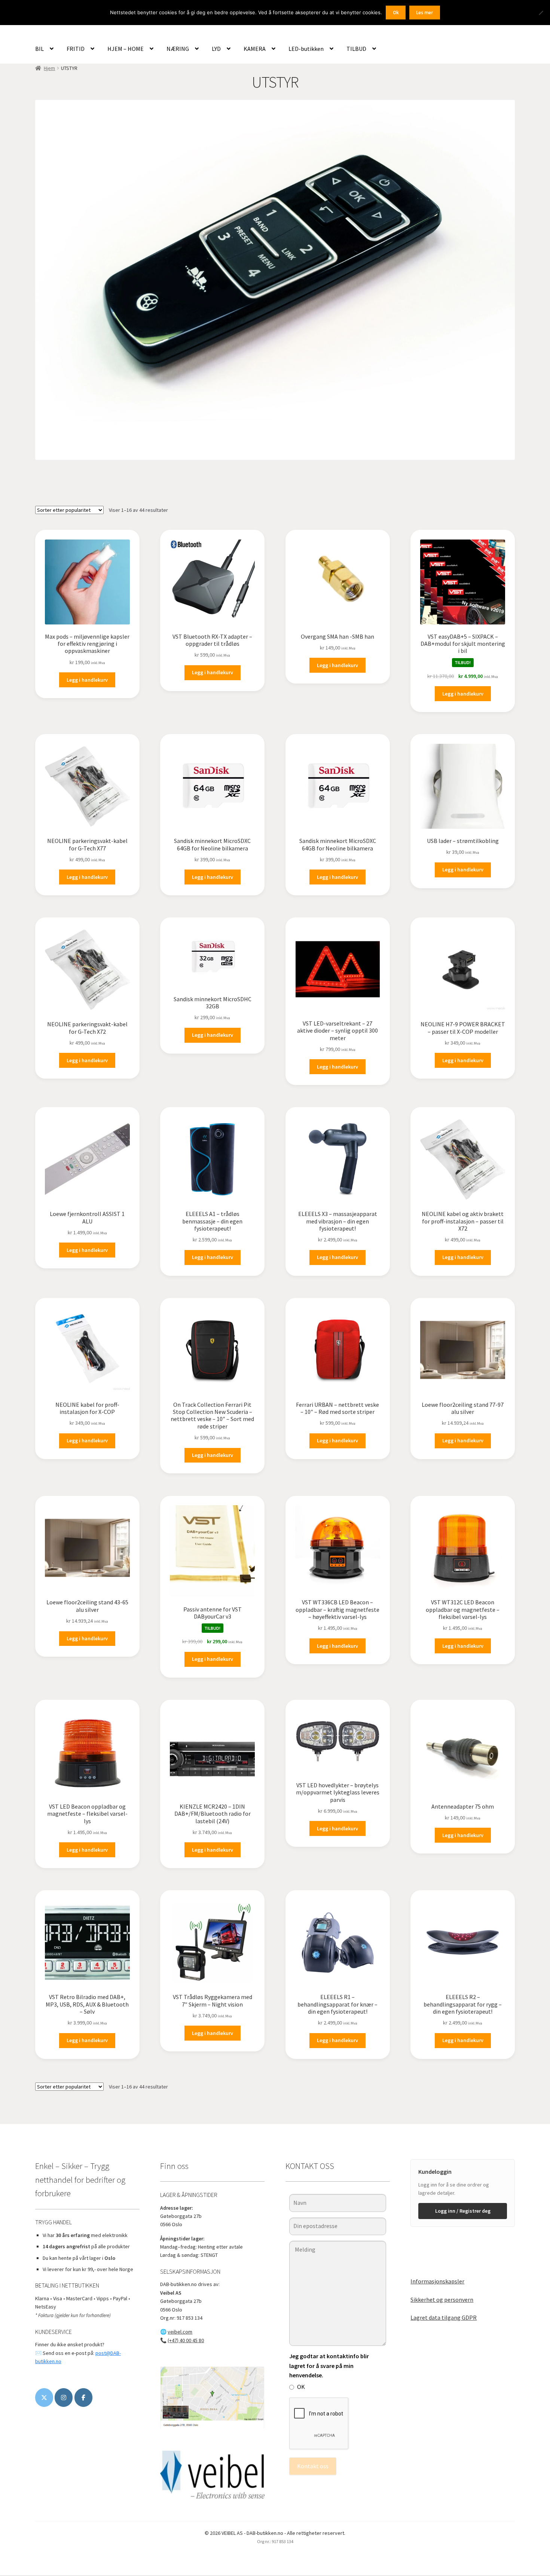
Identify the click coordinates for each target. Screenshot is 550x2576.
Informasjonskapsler (437, 2281)
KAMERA (255, 49)
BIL (39, 49)
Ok (396, 13)
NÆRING (178, 49)
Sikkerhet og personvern (442, 2300)
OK (301, 2387)
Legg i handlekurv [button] (87, 680)
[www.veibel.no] (83, 2398)
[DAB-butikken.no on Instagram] (64, 2398)
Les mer (424, 13)
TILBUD (356, 49)
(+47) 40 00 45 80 (186, 2340)
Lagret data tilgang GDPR (444, 2317)
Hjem (49, 68)
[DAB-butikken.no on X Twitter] (44, 2398)
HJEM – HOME (126, 49)
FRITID (76, 49)
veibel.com (180, 2332)
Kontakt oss (313, 2466)
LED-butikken (306, 49)
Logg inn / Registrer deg (463, 2211)
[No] (541, 13)
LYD (216, 49)
